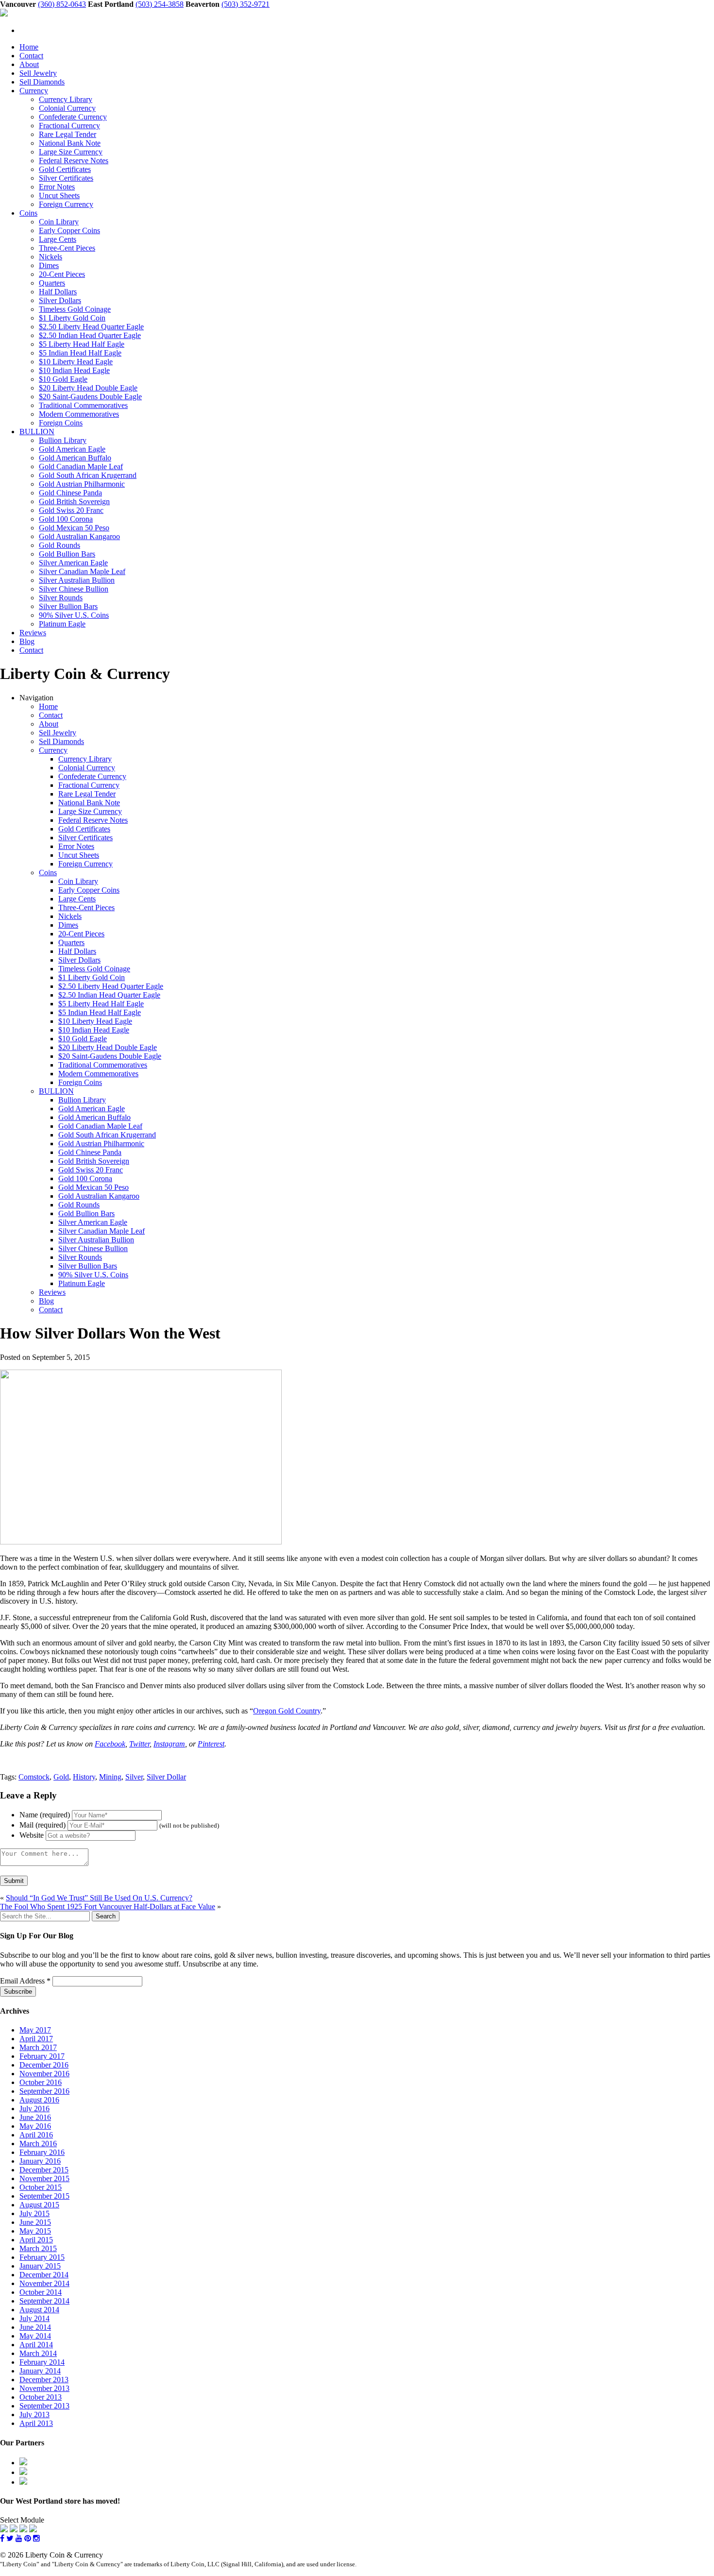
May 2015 (35, 2231)
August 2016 (39, 2100)
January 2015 (40, 2266)
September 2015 (44, 2196)
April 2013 (36, 2423)
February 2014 (42, 2362)
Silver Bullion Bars (68, 606)
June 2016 (35, 2117)
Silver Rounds (61, 598)
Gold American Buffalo (75, 458)
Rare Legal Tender (68, 134)
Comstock (34, 1777)
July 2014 (34, 2318)
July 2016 (34, 2109)
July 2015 (34, 2213)
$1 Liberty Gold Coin (72, 318)
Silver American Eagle (73, 563)
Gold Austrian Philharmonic (82, 484)
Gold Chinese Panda (70, 493)
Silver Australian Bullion (77, 580)
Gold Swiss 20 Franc (71, 510)
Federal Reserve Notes (74, 161)
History (84, 1777)
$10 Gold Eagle (63, 379)
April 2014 (36, 2345)
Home (29, 47)
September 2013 (44, 2406)
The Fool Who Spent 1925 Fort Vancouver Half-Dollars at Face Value (108, 1907)
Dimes (49, 265)
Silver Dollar (166, 1777)
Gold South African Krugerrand (88, 475)
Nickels (51, 257)
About (29, 64)
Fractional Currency (69, 126)
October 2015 (41, 2187)
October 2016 (41, 2082)
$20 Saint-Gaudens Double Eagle (90, 397)
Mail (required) (42, 1825)
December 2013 (44, 2380)
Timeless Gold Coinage (75, 309)
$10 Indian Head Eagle (74, 370)
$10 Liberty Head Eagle (76, 362)
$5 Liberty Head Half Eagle (82, 344)
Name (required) (45, 1815)
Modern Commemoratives (79, 414)
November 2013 (44, 2388)
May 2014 (35, 2336)
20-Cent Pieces (62, 274)
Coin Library (59, 222)
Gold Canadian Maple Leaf (81, 466)
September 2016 (44, 2091)
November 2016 (44, 2074)
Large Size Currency (71, 152)
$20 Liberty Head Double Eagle (88, 388)
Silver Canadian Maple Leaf (82, 571)
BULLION (37, 432)
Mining (110, 1777)
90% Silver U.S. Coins (74, 615)
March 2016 (38, 2144)
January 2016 (40, 2161)
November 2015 (44, 2178)
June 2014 (35, 2327)
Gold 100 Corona (66, 519)
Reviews (33, 633)
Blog (27, 641)
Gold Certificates (65, 169)
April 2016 (36, 2135)
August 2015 (39, 2205)
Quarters (52, 283)
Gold (61, 1777)
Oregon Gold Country (287, 1711)
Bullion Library (63, 440)
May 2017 (35, 2030)
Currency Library (66, 99)
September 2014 (44, 2301)
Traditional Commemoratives (83, 405)
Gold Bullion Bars (67, 554)
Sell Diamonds (42, 82)
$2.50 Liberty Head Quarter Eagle (91, 327)
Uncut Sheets (59, 195)
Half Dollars (58, 292)
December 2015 (44, 2170)
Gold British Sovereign (74, 501)
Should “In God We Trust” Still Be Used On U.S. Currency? (99, 1898)
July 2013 (34, 2415)
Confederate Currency (73, 117)
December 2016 (44, 2065)
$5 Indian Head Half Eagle (80, 353)
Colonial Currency (67, 108)
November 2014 (44, 2283)
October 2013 (41, 2397)
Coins (28, 213)
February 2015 (42, 2257)
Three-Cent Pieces (67, 248)
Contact (31, 56)
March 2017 (38, 2047)
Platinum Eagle (62, 624)
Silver (134, 1777)
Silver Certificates (66, 178)
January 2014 (40, 2371)
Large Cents (58, 239)
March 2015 (38, 2248)
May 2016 (35, 2126)
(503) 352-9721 (246, 4)
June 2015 (35, 2222)
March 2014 (38, 2353)
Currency (34, 91)
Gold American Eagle (72, 449)
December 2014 (44, 2275)
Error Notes (57, 187)
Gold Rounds (59, 545)
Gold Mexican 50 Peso (74, 528)
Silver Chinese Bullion (74, 589)
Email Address (25, 1981)
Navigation (36, 698)
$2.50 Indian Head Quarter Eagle (90, 335)
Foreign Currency (66, 204)
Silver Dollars (60, 300)
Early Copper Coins (69, 230)
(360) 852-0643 (62, 4)
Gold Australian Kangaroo (79, 536)
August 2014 (39, 2310)
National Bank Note (70, 143)
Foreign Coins (61, 423)
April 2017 (36, 2039)
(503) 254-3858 (160, 4)
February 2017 (42, 2056)
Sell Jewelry (38, 73)
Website (32, 1835)
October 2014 (41, 2292)
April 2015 (36, 2240)
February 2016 (42, 2152)
